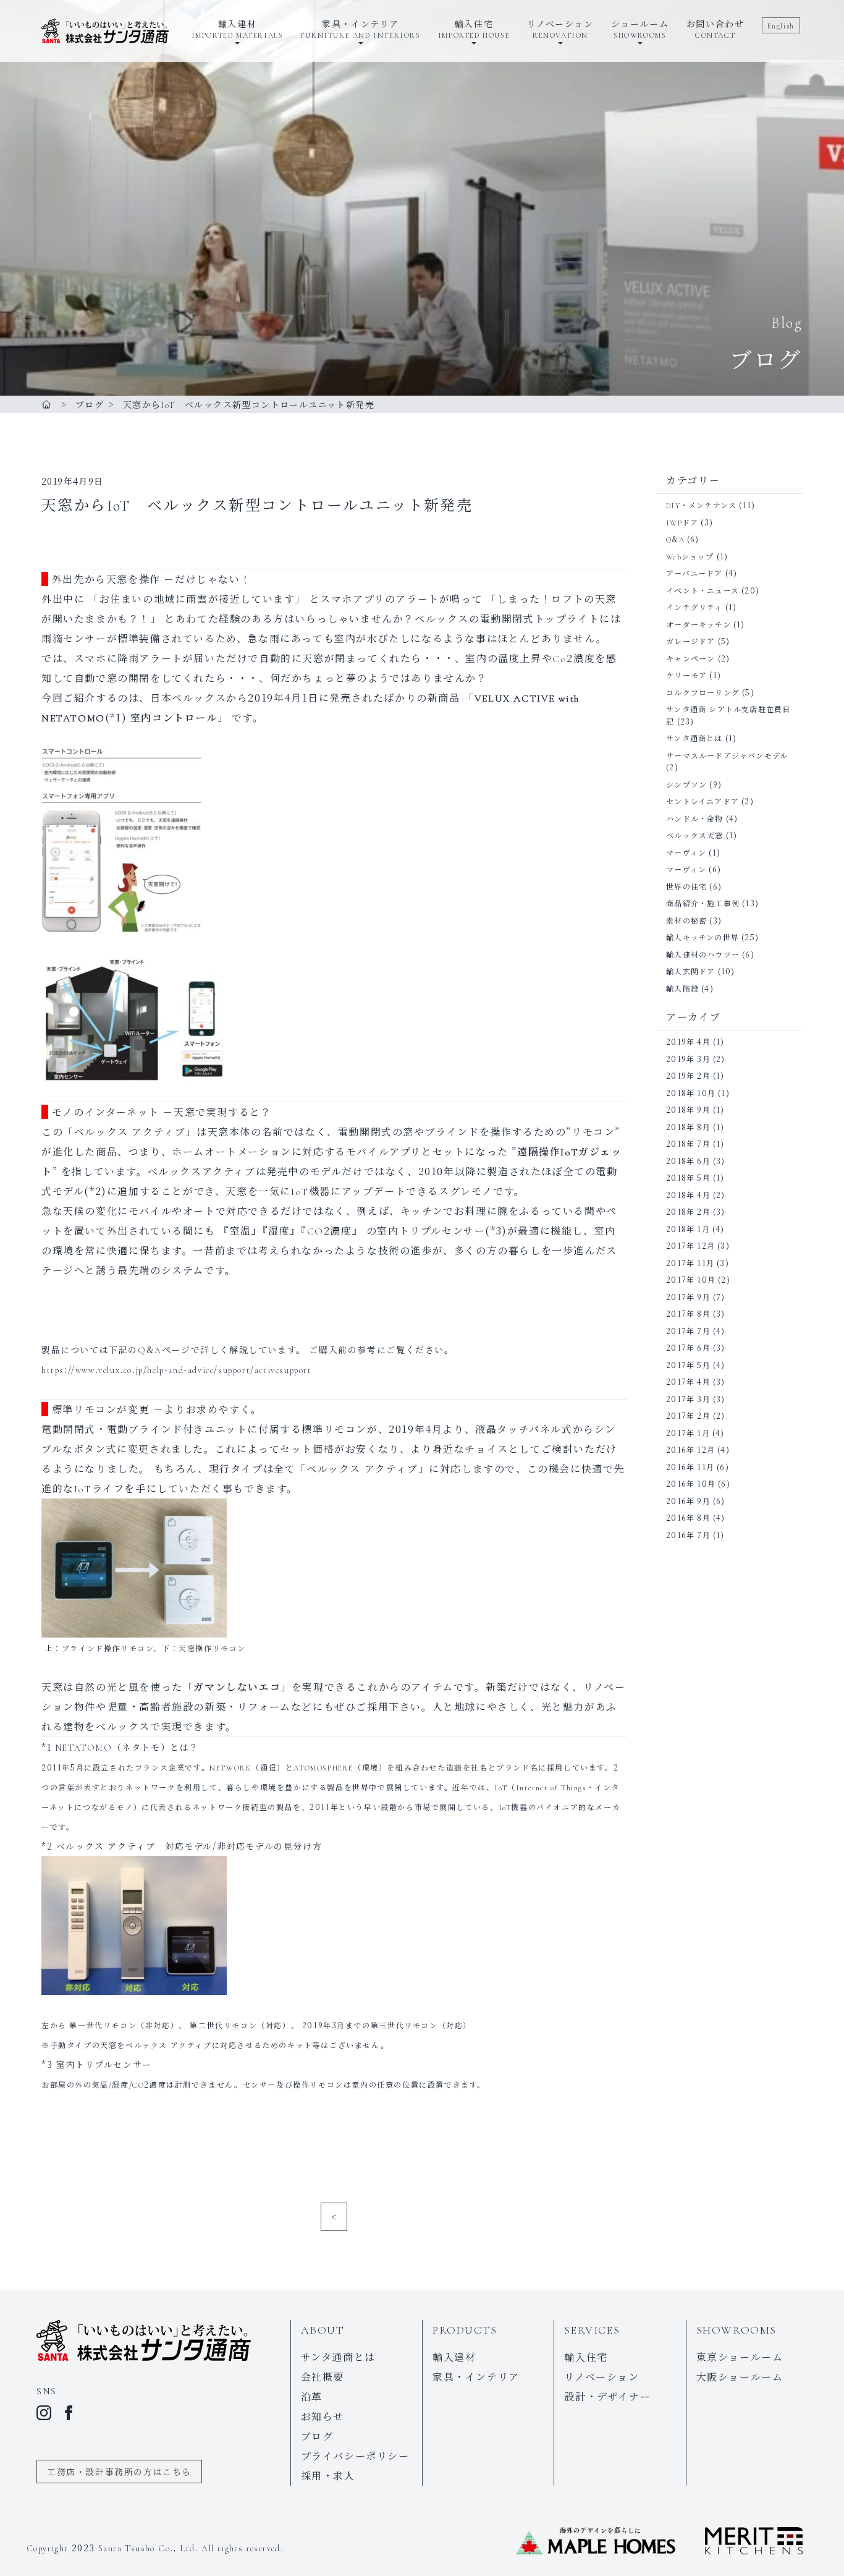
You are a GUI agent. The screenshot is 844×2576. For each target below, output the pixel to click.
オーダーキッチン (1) (705, 624)
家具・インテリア (476, 2377)
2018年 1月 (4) (695, 1229)
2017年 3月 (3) (695, 1399)
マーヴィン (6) (694, 869)
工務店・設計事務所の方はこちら (119, 2472)
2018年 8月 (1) (695, 1127)
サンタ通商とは (338, 2357)
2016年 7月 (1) (695, 1535)
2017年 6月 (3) (695, 1347)
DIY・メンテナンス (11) (711, 505)
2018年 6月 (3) (695, 1161)
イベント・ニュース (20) (713, 590)
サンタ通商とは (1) (701, 738)
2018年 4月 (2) (695, 1195)
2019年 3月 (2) (695, 1059)
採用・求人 (328, 2476)
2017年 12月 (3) (698, 1245)
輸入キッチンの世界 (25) (712, 937)
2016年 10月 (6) (698, 1483)
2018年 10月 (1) (698, 1093)
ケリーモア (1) (694, 675)
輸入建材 (454, 2357)
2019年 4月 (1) (695, 1041)
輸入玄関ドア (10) (700, 971)
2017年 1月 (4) (695, 1433)
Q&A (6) (682, 539)
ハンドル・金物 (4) (702, 818)
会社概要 (323, 2377)
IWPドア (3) (690, 522)
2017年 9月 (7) (695, 1297)
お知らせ (323, 2416)
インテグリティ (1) (701, 607)
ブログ (317, 2436)
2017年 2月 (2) (695, 1415)
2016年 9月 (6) (695, 1501)
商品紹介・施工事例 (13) (712, 903)
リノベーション (601, 2377)
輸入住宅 (586, 2357)
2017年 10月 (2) (698, 1279)
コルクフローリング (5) (710, 692)
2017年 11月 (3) (698, 1263)
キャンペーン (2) (698, 658)
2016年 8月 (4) (695, 1517)
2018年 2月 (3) (695, 1211)
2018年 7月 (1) (695, 1143)
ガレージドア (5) (698, 641)
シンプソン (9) (694, 784)
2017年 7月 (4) (695, 1331)
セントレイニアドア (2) (710, 801)
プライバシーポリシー (355, 2456)
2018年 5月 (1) (695, 1177)
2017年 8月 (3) (695, 1313)
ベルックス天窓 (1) (702, 835)
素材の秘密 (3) (694, 920)
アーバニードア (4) (702, 573)
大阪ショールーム (740, 2377)
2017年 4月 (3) (695, 1381)
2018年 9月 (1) (695, 1109)
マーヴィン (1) (693, 852)
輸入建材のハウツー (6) (710, 954)
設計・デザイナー (607, 2396)
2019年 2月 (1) (695, 1075)
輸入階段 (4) (690, 988)
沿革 (312, 2396)
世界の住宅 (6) (694, 886)
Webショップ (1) (697, 556)
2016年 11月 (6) (698, 1467)
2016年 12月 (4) (698, 1449)
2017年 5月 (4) (695, 1365)
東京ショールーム (740, 2357)
